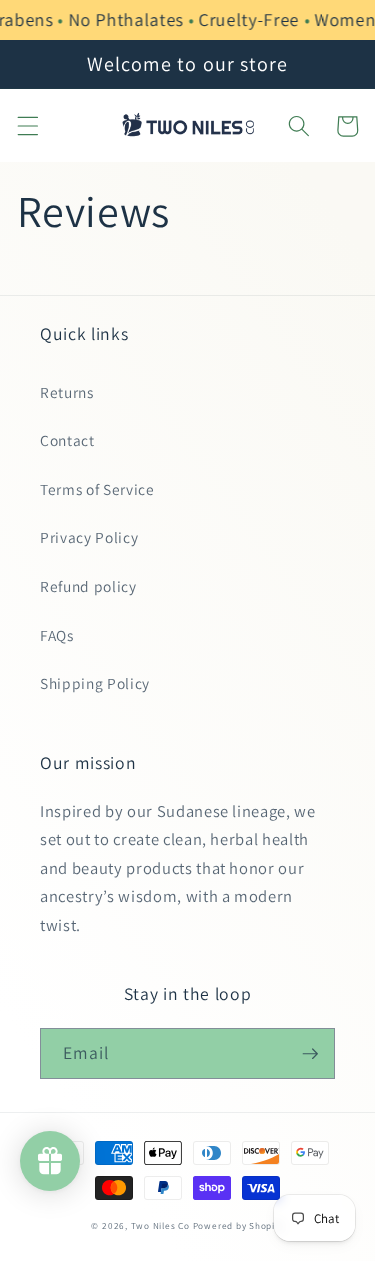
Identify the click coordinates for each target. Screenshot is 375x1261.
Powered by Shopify (238, 1226)
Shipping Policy (95, 683)
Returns (67, 392)
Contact (67, 440)
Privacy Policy (89, 537)
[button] (27, 126)
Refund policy (88, 586)
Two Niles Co (160, 1226)
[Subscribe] (310, 1054)
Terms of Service (97, 489)
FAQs (57, 635)
